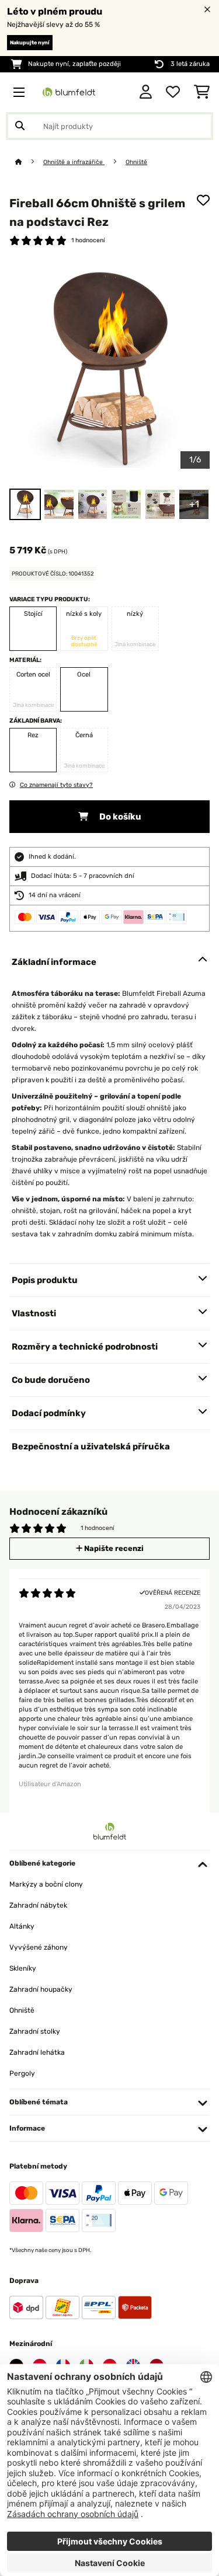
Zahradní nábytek (38, 1905)
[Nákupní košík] (202, 92)
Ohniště (136, 162)
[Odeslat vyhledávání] (20, 126)
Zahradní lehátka (37, 2052)
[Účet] (146, 92)
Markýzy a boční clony (46, 1884)
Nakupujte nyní (30, 43)
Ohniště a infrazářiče (74, 162)
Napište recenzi (113, 1548)
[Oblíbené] (173, 92)
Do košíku (119, 817)
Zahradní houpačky (41, 1989)
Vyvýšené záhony (39, 1947)
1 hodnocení (88, 240)
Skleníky (23, 1968)
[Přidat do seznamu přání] (203, 200)
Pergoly (22, 2073)
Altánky (22, 1926)
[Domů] (29, 162)
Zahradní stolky (35, 2031)
